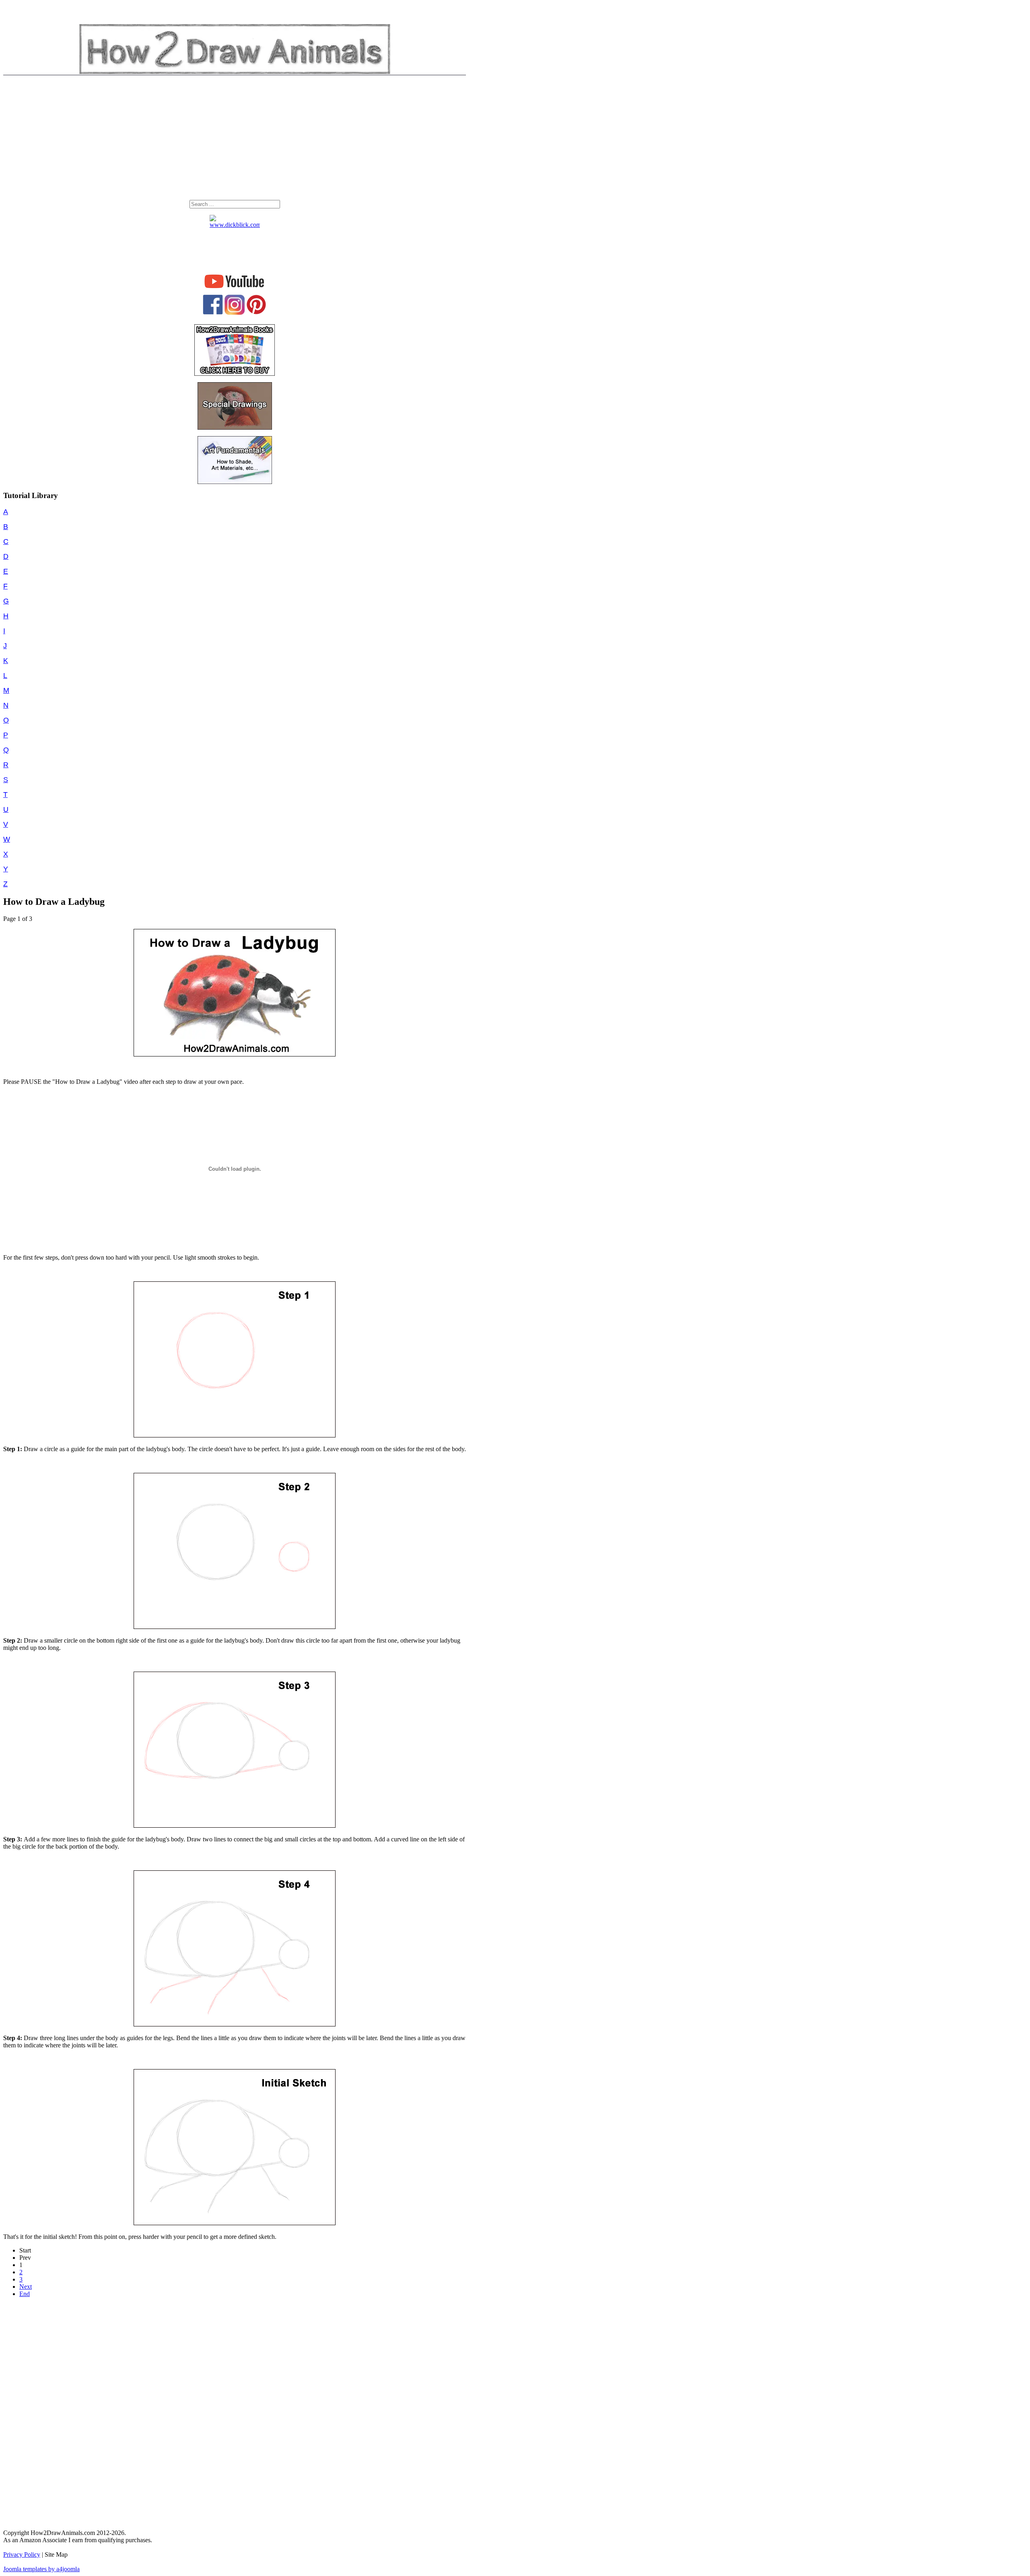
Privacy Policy (22, 2554)
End (25, 2294)
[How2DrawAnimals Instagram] (235, 313)
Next (26, 2287)
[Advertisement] (235, 140)
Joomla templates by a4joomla (41, 2569)
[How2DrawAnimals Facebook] (213, 312)
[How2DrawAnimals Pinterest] (256, 312)
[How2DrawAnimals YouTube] (235, 288)
